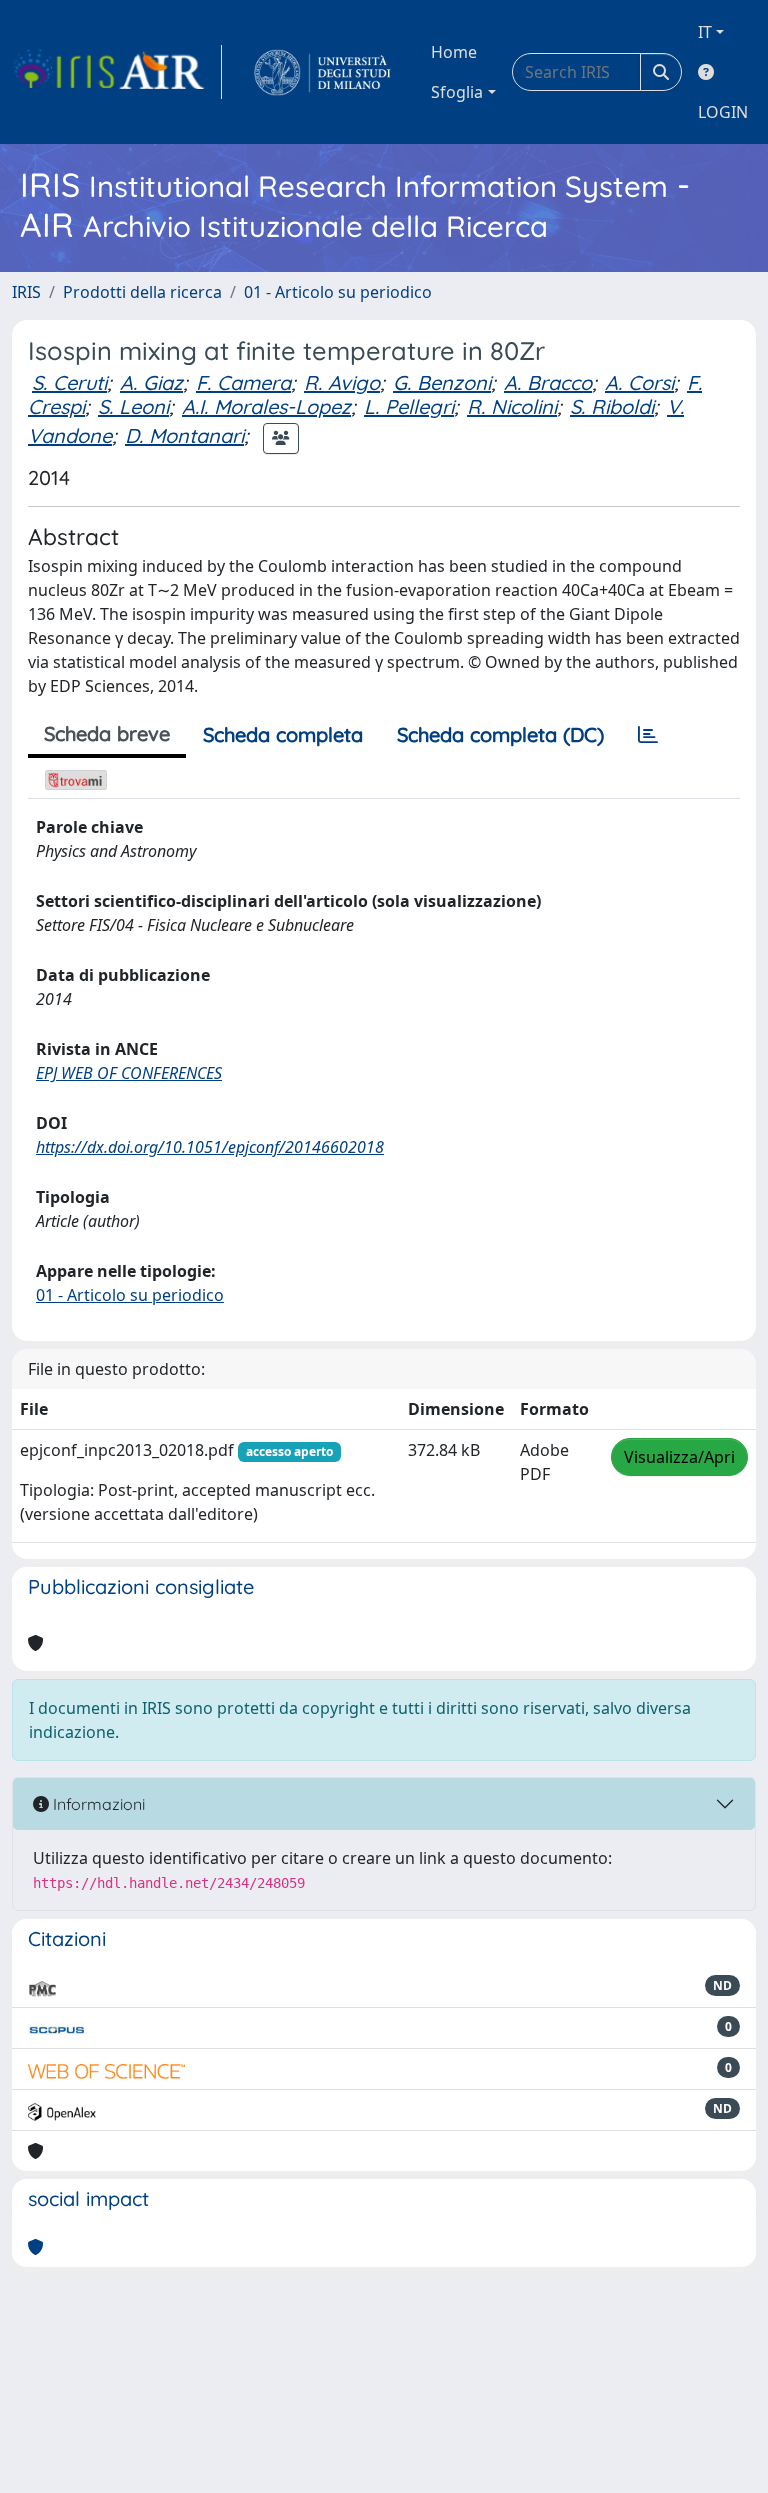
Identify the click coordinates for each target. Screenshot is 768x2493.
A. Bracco (548, 382)
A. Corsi (639, 382)
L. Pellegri (409, 406)
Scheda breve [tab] (107, 733)
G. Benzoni (442, 382)
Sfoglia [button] (457, 92)
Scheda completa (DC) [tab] (500, 734)
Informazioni (97, 1804)
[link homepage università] (322, 72)
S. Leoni (133, 406)
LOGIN (723, 112)
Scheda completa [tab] (283, 734)
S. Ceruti (69, 382)
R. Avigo (342, 382)
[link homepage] (117, 72)
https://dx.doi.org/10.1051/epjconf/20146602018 (210, 1147)
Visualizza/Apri (679, 1457)
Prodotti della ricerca (142, 292)
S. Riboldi (612, 406)
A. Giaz (151, 382)
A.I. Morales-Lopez (266, 406)
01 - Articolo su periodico (338, 292)
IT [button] (705, 32)
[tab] (648, 735)
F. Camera (243, 382)
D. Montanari (184, 435)
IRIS (26, 292)
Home (454, 52)
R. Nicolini (512, 406)
